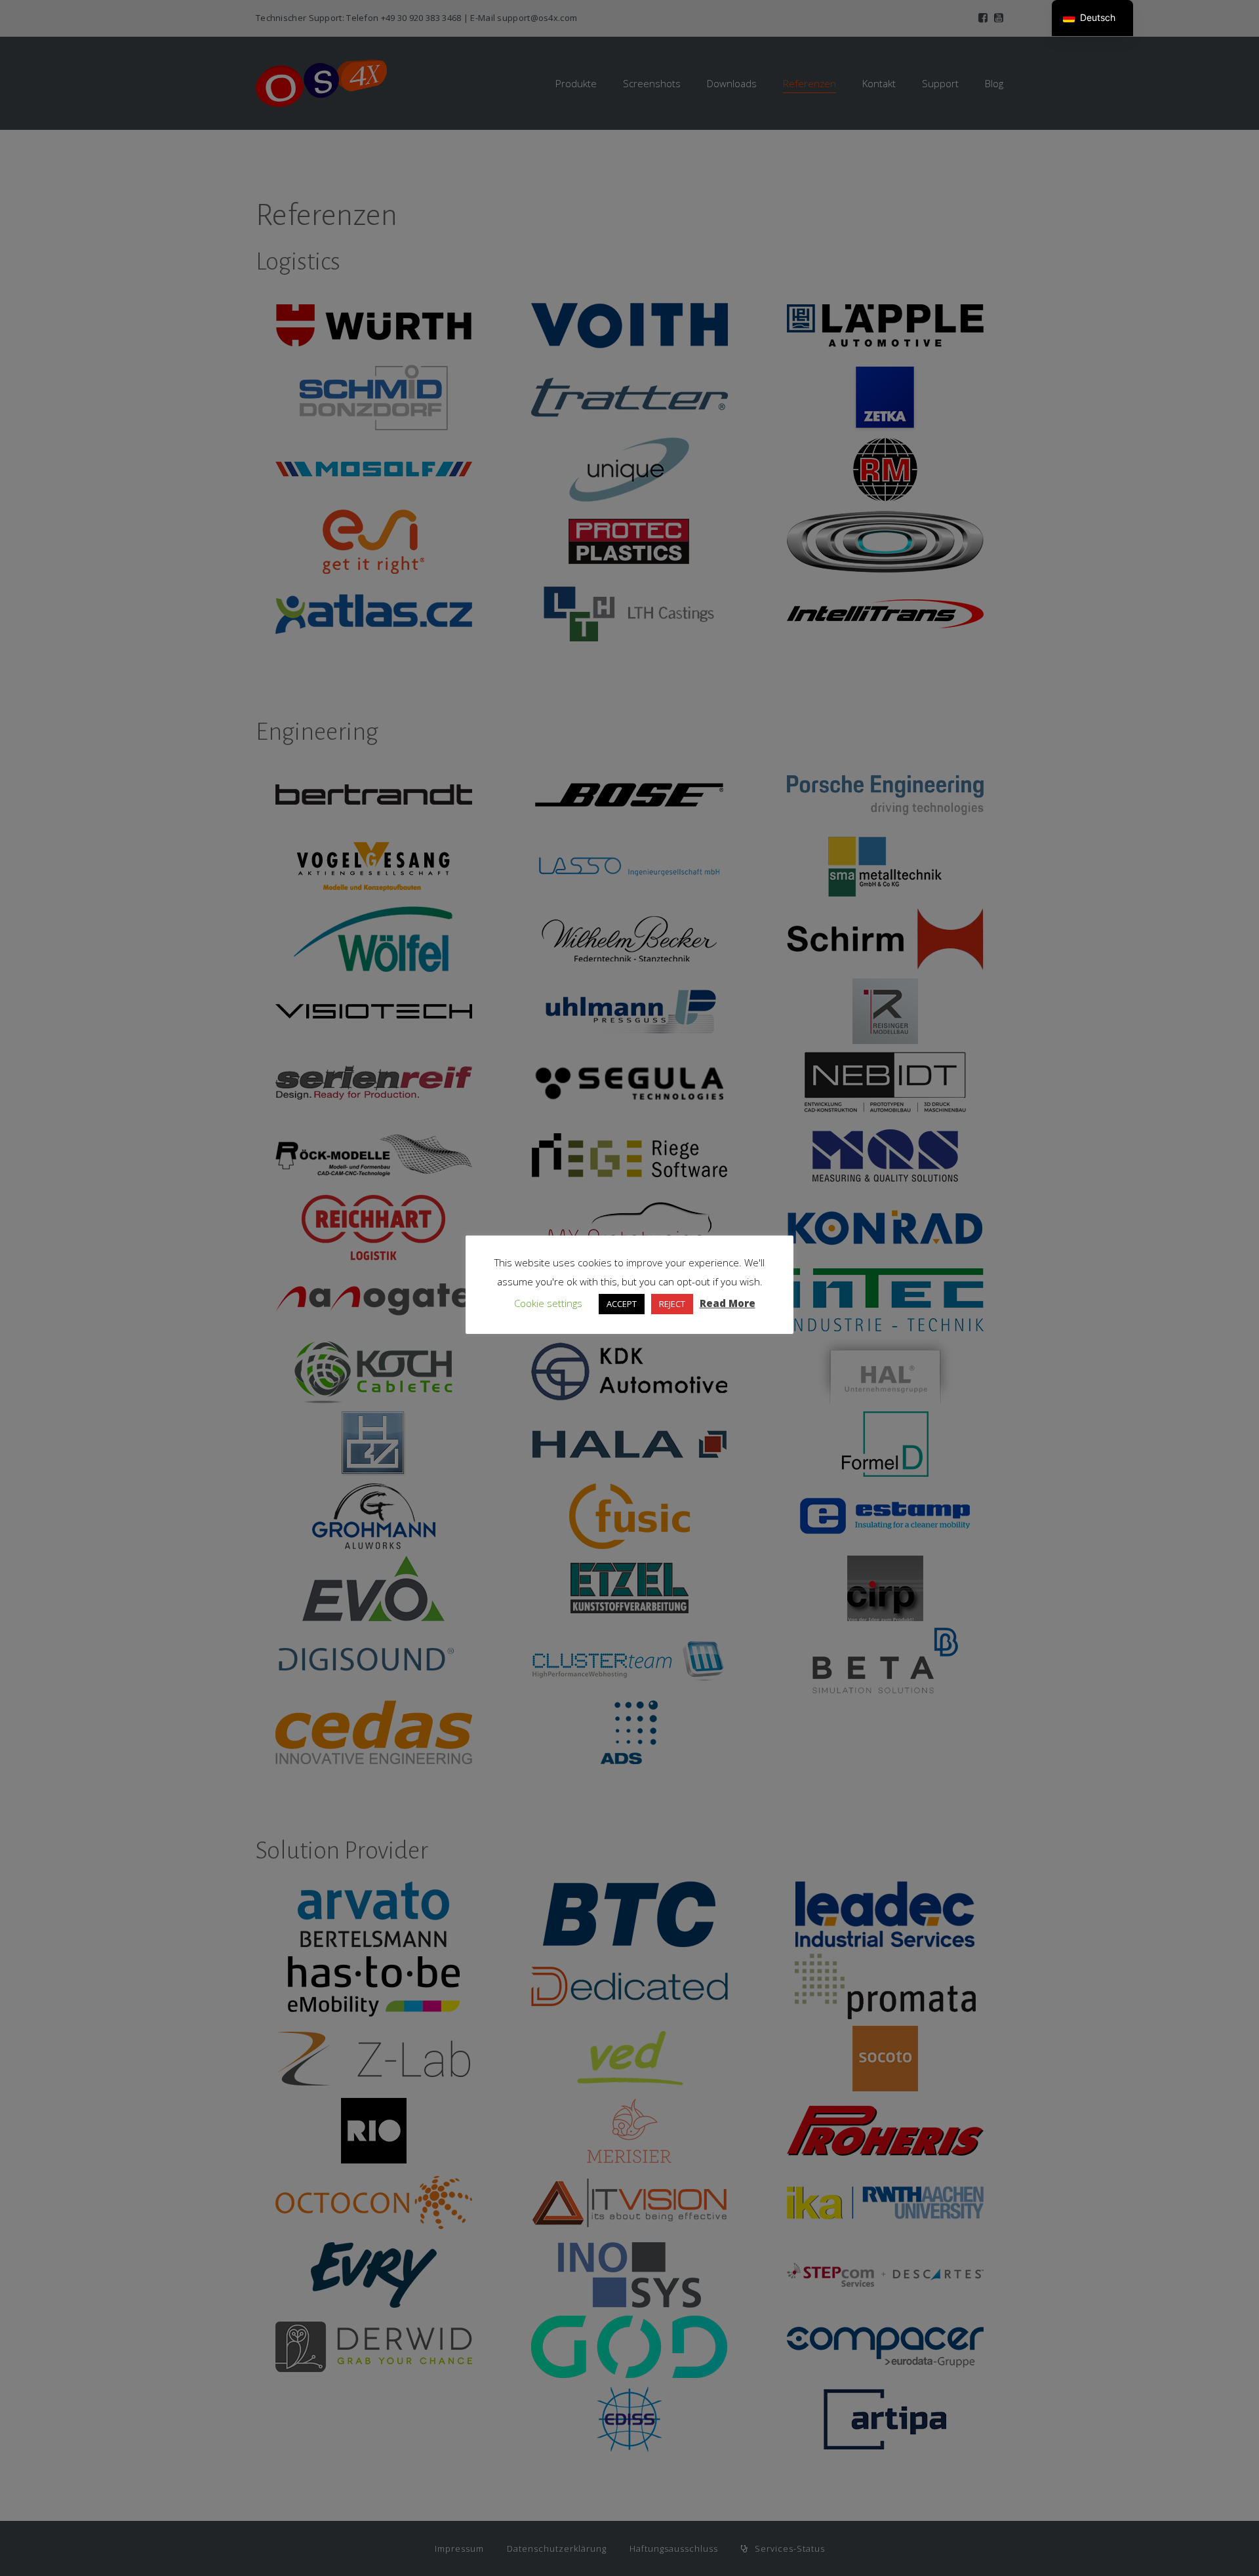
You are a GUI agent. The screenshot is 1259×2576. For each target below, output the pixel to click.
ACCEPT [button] (622, 1304)
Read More (728, 1303)
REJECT (672, 1304)
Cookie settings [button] (548, 1303)
